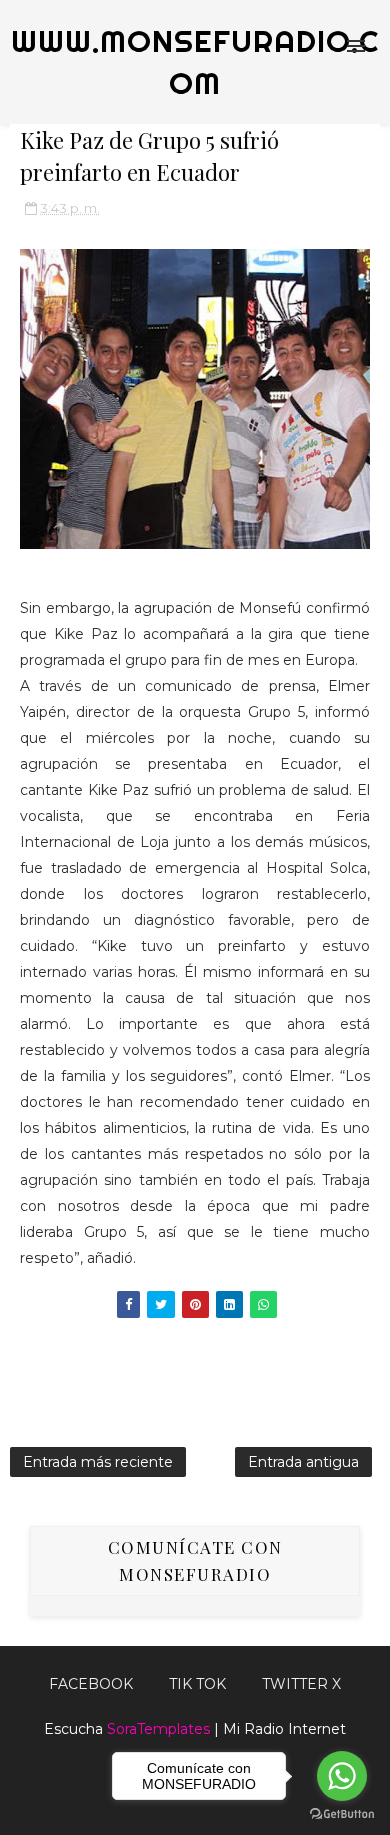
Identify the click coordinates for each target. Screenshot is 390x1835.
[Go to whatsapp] (342, 1776)
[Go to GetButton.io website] (342, 1814)
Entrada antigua (303, 1462)
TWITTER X (301, 1684)
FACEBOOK (91, 1684)
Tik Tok (197, 1684)
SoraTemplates (158, 1729)
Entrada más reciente (98, 1462)
